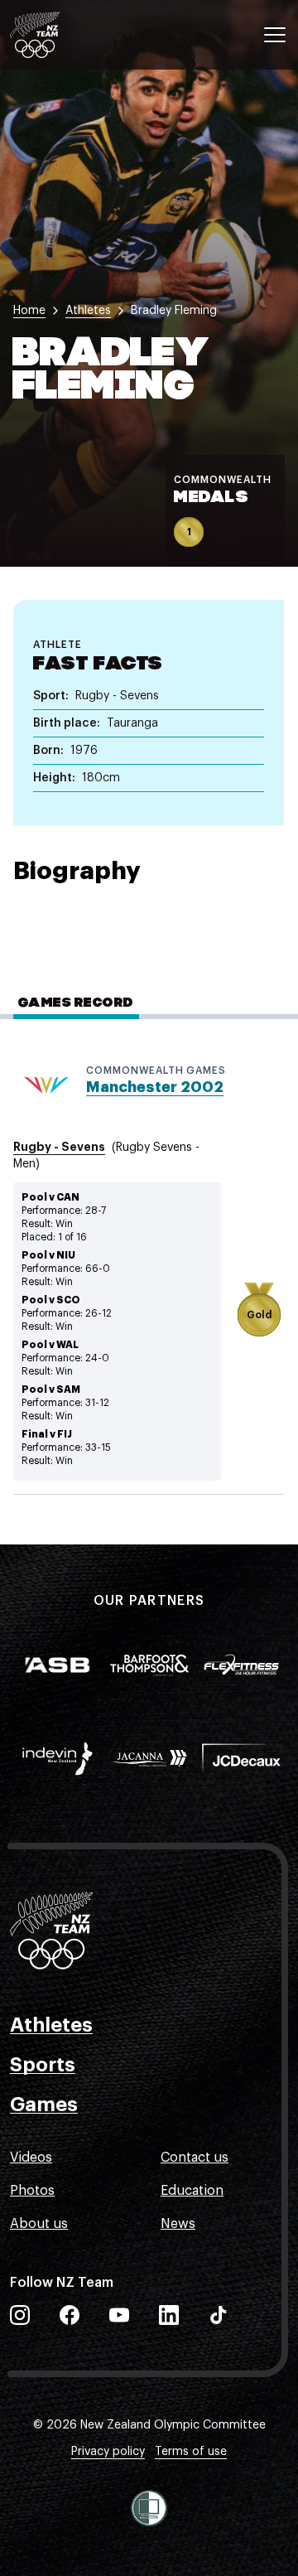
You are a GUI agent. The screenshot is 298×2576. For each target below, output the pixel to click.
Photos (32, 2191)
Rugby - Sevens (59, 1147)
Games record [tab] (76, 1003)
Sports (43, 2065)
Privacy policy (108, 2452)
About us (39, 2224)
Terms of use (191, 2452)
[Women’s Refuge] (149, 2508)
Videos (31, 2158)
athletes (88, 311)
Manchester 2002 (155, 1087)
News (178, 2224)
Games (44, 2105)
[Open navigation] (275, 35)
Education (192, 2191)
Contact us (195, 2158)
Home (29, 311)
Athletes (51, 2025)
